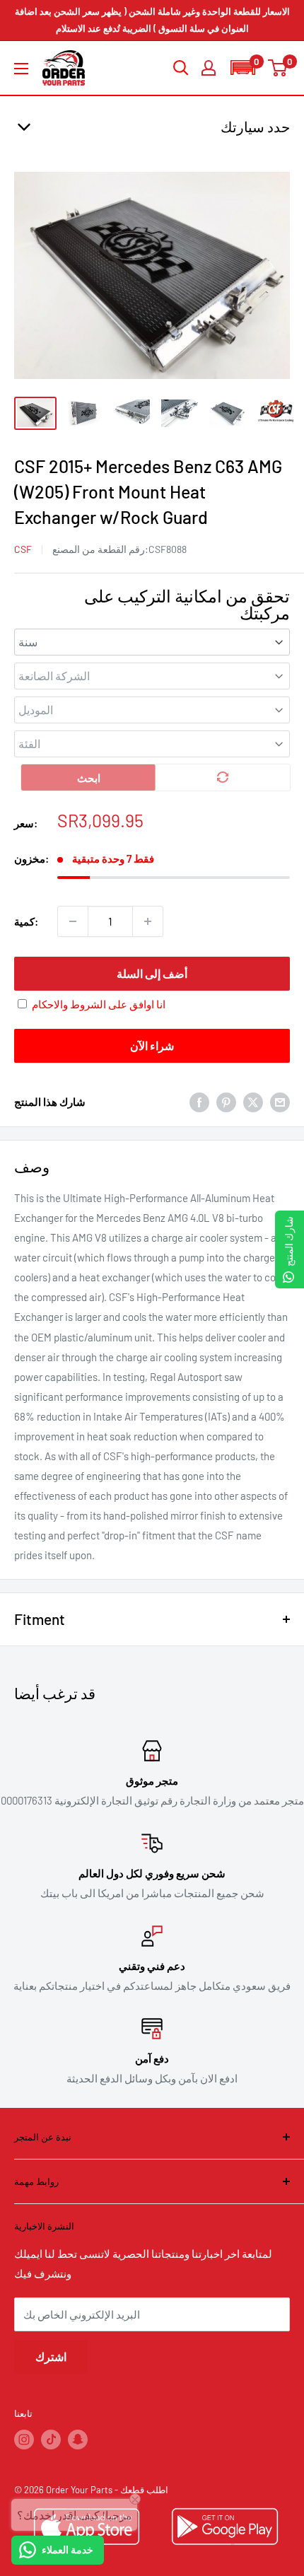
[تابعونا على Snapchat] (78, 2440)
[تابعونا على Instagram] (24, 2440)
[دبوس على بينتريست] (226, 1102)
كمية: (26, 921)
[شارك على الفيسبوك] (199, 1102)
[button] (242, 68)
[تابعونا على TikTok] (51, 2440)
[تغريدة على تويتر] (253, 1102)
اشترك (51, 2356)
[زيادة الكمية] (148, 921)
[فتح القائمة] (21, 69)
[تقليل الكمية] (73, 921)
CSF (23, 549)
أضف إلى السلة (152, 973)
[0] (278, 68)
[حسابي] (209, 68)
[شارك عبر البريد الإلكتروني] (280, 1102)
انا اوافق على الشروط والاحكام (99, 1004)
